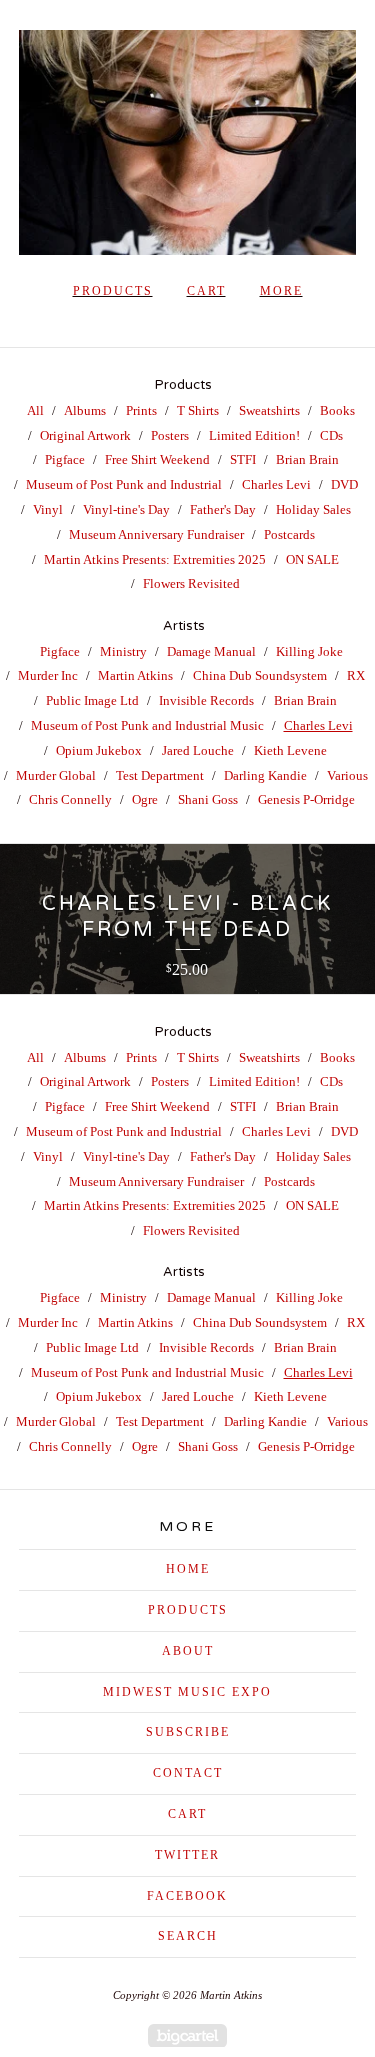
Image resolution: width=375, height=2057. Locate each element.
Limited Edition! (254, 435)
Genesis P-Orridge (306, 799)
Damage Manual (211, 651)
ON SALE (312, 559)
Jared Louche (198, 750)
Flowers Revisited (191, 583)
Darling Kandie (265, 775)
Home (188, 1569)
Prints (141, 410)
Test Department (160, 775)
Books (337, 410)
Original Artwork (85, 435)
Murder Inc (48, 675)
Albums (85, 410)
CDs (331, 435)
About (188, 1651)
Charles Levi (276, 484)
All (35, 410)
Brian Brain (307, 459)
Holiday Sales (313, 509)
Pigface (65, 459)
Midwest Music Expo (187, 1692)
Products (113, 291)
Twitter (187, 1855)
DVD (344, 484)
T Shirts (198, 410)
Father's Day (223, 509)
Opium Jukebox (99, 750)
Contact (188, 1773)
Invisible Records (206, 700)
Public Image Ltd (92, 700)
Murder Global (56, 775)
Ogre (145, 799)
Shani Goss (208, 799)
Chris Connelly (70, 799)
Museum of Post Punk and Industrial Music (147, 725)
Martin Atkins (135, 675)
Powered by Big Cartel (187, 2035)
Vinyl (48, 509)
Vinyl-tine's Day (126, 509)
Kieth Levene (290, 750)
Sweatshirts (269, 410)
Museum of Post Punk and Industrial (124, 484)
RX (356, 675)
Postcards (289, 534)
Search (188, 1936)
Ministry (123, 651)
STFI (243, 459)
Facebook (187, 1896)
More (281, 291)
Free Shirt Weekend (157, 459)
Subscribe (188, 1732)
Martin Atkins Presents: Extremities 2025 (155, 559)
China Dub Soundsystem (260, 675)
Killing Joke (309, 651)
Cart (206, 291)
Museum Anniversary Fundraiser (156, 534)
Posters (170, 435)
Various (347, 775)
